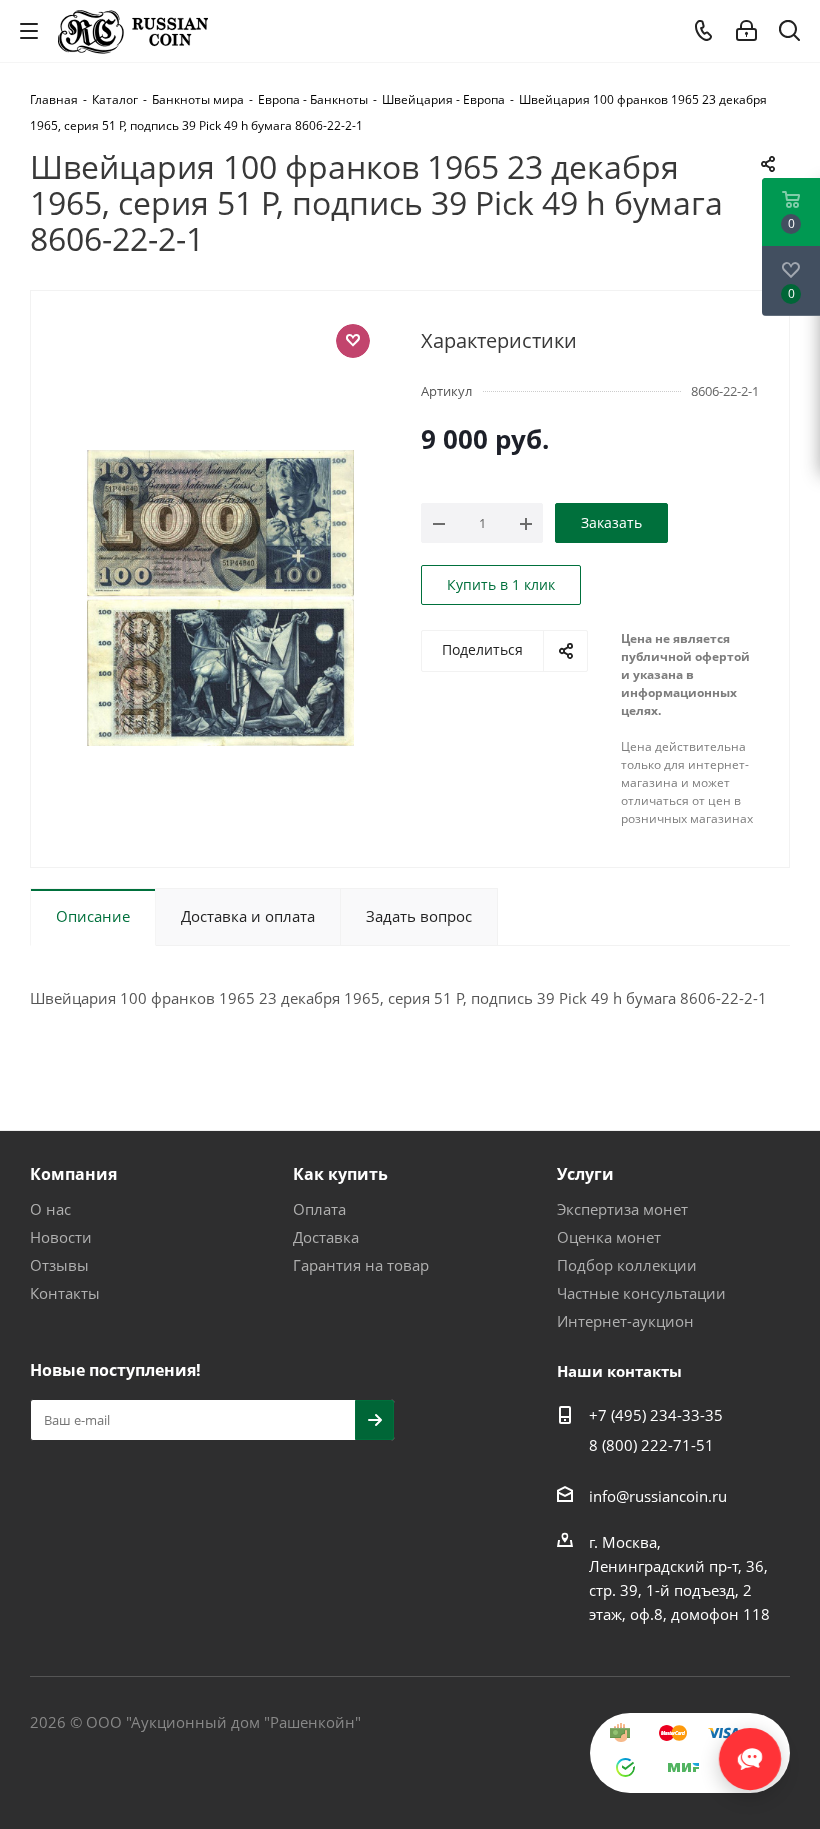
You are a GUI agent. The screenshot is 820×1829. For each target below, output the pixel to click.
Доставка (326, 1237)
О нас (50, 1209)
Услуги (585, 1174)
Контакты (65, 1293)
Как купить (340, 1174)
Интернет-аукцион (625, 1321)
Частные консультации (641, 1293)
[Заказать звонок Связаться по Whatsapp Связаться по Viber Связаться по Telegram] (750, 1749)
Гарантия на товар (361, 1265)
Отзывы (59, 1265)
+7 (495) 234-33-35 (656, 1415)
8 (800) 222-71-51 (651, 1445)
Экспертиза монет (622, 1209)
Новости (61, 1237)
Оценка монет (609, 1237)
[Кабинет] (746, 31)
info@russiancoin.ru (658, 1496)
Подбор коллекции (627, 1265)
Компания (73, 1174)
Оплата (319, 1209)
